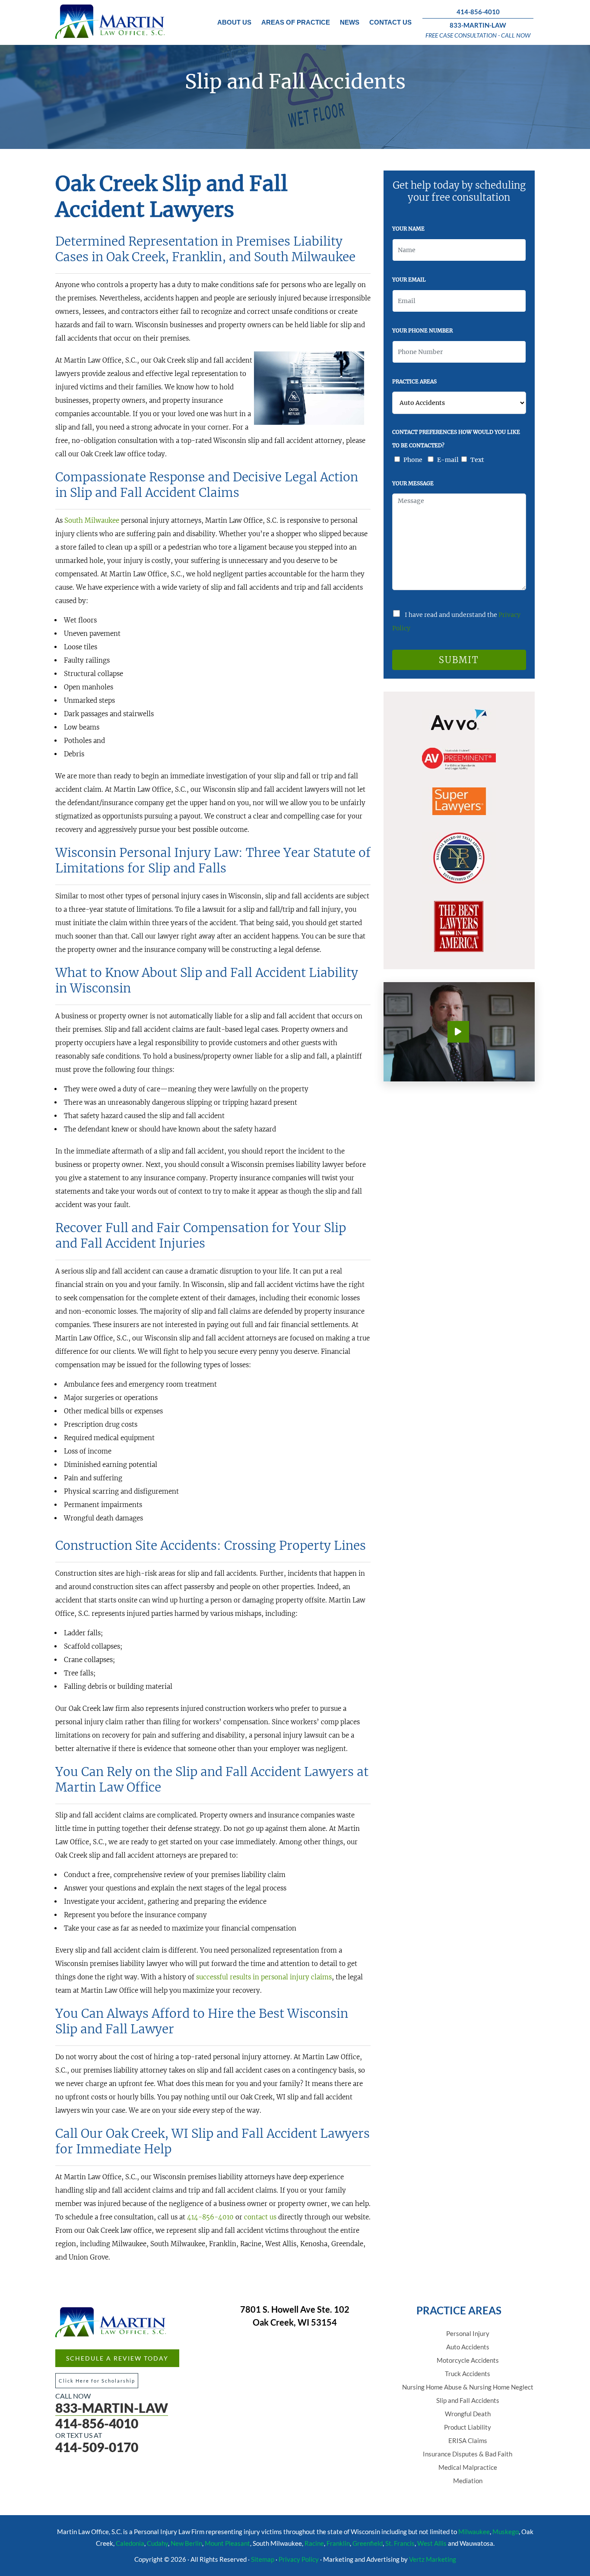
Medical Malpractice (468, 2467)
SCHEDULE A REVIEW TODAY (117, 2358)
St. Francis (400, 2543)
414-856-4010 (478, 12)
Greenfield (368, 2543)
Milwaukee (474, 2532)
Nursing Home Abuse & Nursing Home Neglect (468, 2387)
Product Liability (468, 2427)
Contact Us (390, 22)
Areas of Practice (296, 22)
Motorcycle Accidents (468, 2360)
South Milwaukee (92, 520)
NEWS (350, 22)
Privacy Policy (299, 2559)
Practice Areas (414, 381)
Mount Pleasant (227, 2543)
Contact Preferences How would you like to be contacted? (456, 439)
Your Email (409, 280)
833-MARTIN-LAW (478, 25)
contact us (260, 2217)
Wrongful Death (468, 2414)
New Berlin (186, 2543)
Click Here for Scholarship (97, 2381)
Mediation (468, 2481)
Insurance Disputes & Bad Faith (468, 2454)
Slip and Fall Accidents (468, 2400)
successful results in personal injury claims (264, 1977)
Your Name (408, 229)
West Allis (432, 2543)
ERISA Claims (468, 2440)
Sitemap (263, 2559)
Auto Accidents (468, 2347)
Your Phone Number (422, 330)
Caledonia (130, 2543)
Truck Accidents (468, 2374)
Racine (314, 2543)
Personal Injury (468, 2333)
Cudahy (157, 2543)
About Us (234, 22)
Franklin (338, 2543)
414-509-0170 (97, 2447)
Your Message (413, 483)
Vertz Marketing (433, 2559)
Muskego (506, 2532)
